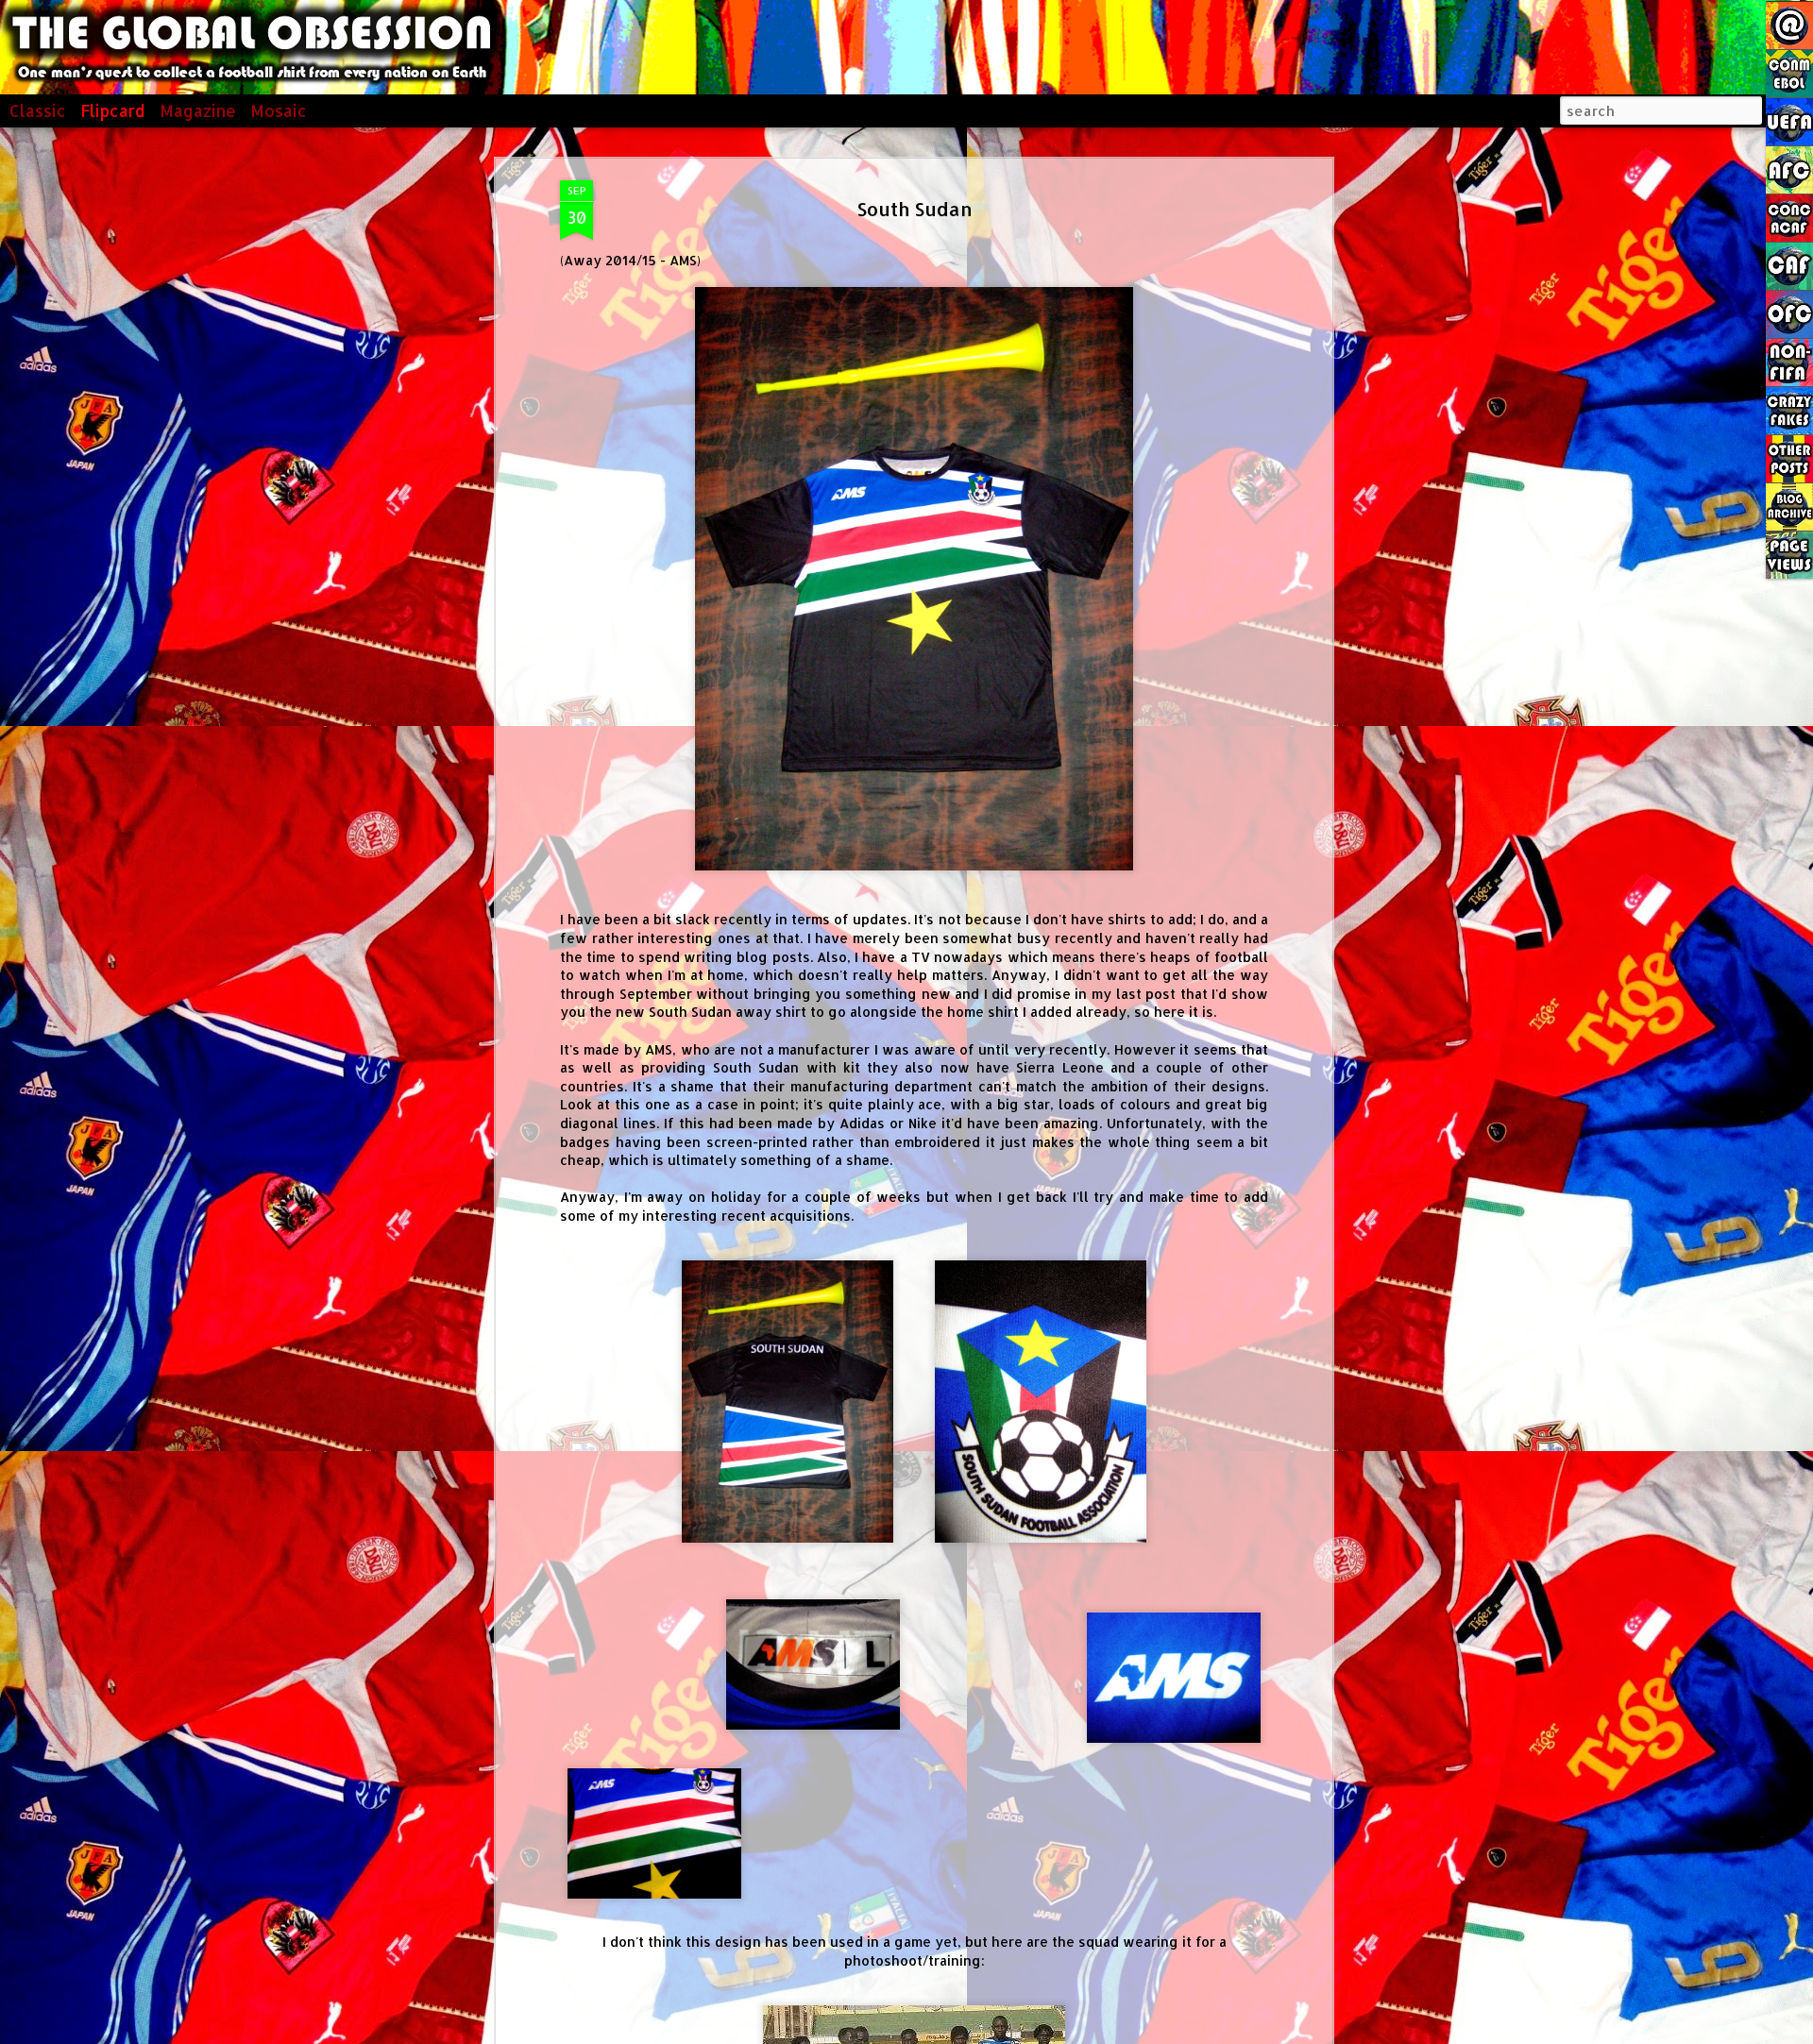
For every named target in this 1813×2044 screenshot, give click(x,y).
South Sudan (915, 209)
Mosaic (279, 110)
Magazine (198, 110)
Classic (38, 110)
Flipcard (113, 110)
